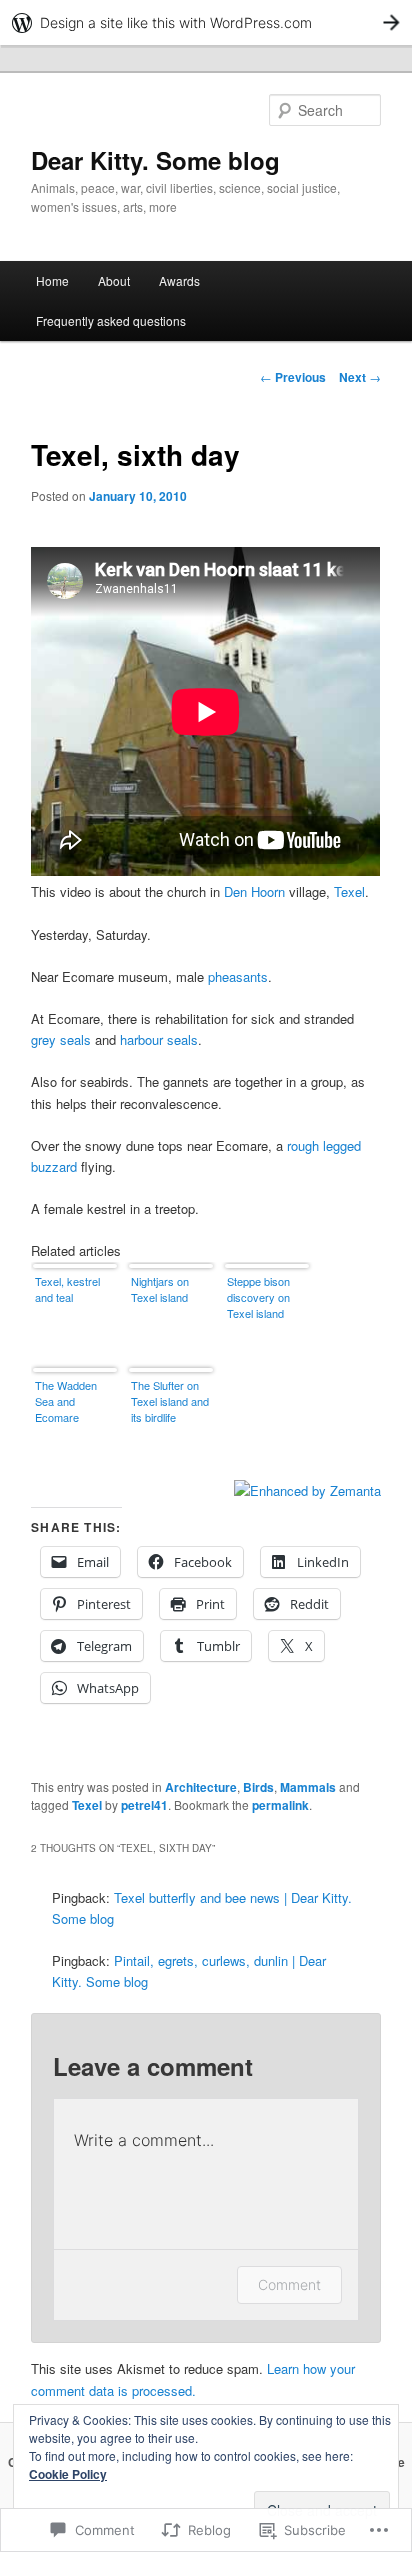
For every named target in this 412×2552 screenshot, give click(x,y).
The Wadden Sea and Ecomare (66, 1401)
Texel (349, 891)
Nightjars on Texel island (160, 1289)
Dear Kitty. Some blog (155, 160)
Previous (293, 377)
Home (52, 280)
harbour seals (159, 1039)
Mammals (308, 1787)
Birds (258, 1787)
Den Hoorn (254, 891)
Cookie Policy (68, 2474)
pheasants (238, 976)
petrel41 (144, 1805)
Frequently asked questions (111, 320)
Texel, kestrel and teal (67, 1289)
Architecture (201, 1787)
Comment (289, 2284)
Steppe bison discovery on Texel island (258, 1297)
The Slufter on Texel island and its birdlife (170, 1401)
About (114, 280)
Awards (179, 280)
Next (360, 377)
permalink (280, 1805)
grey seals (61, 1039)
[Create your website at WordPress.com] (206, 22)
